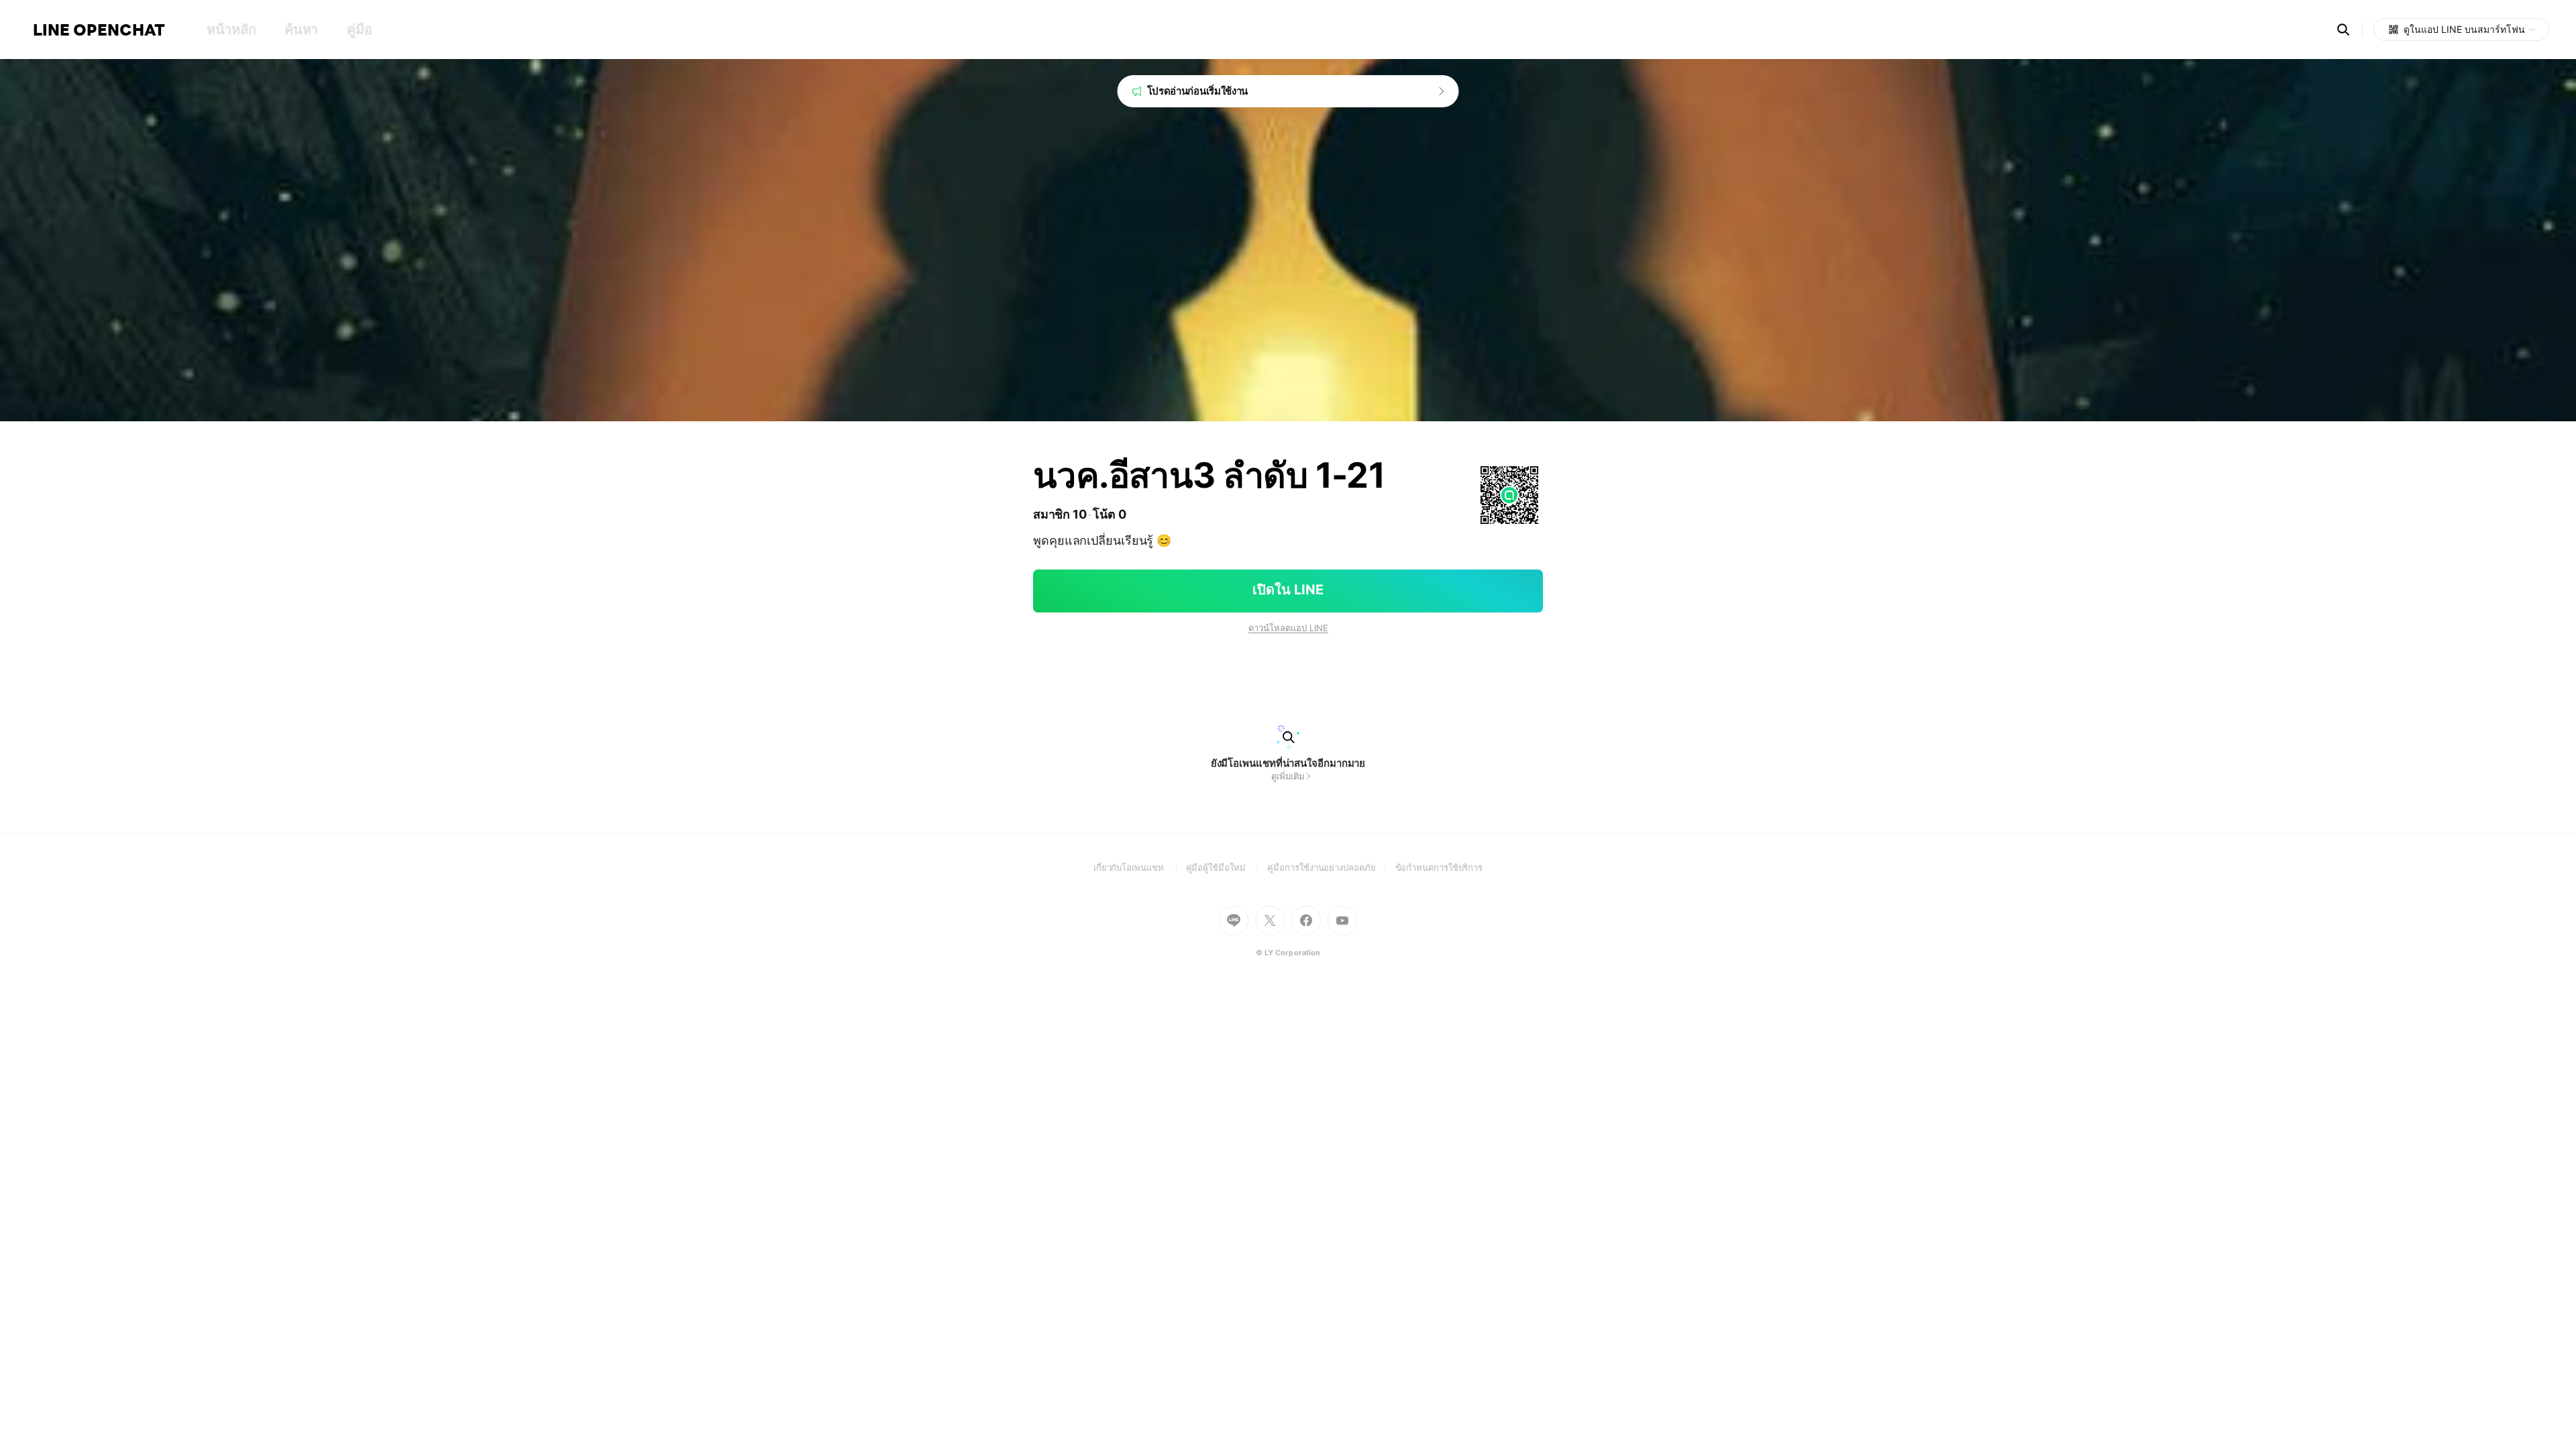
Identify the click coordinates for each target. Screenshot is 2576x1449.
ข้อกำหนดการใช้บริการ (1439, 867)
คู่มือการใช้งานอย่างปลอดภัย (1331, 867)
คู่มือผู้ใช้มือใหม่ (1227, 867)
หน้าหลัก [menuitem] (231, 30)
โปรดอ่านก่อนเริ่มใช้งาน (1198, 91)
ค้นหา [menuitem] (301, 30)
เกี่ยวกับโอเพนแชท (1140, 867)
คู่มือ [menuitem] (359, 30)
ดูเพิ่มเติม (1288, 776)
